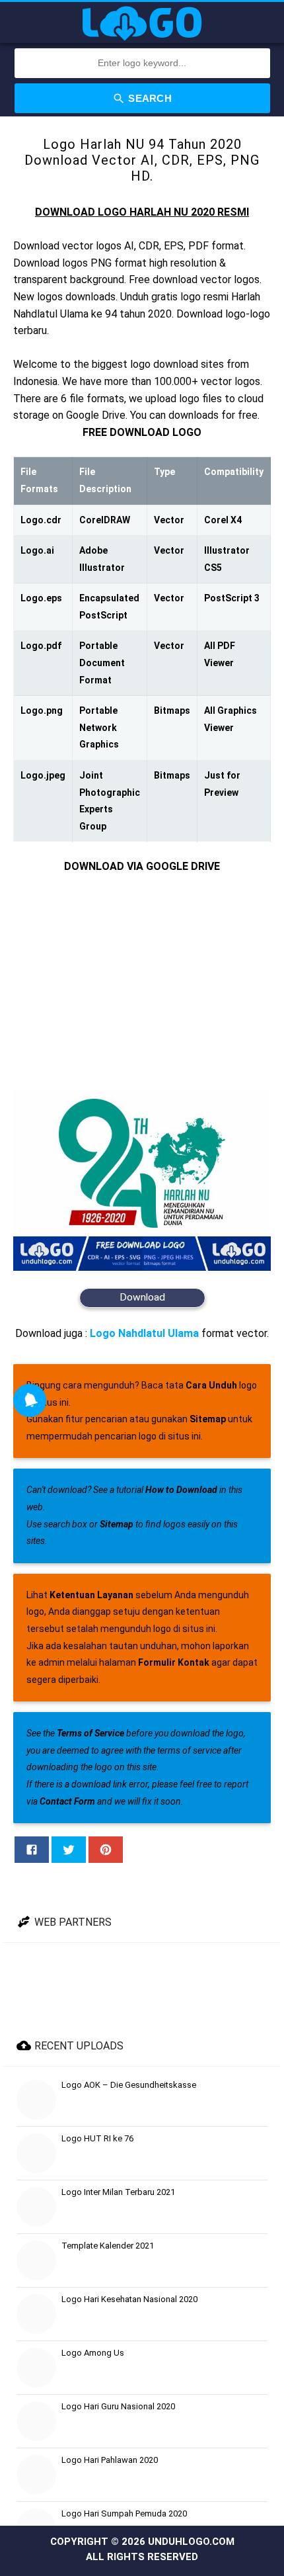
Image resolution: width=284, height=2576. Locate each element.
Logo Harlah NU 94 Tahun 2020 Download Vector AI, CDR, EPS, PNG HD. (142, 160)
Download (142, 1297)
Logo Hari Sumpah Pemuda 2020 (124, 2513)
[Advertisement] (142, 983)
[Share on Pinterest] (106, 1850)
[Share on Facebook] (32, 1850)
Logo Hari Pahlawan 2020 (110, 2460)
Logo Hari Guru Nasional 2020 (118, 2406)
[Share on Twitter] (69, 1850)
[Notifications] (30, 1400)
